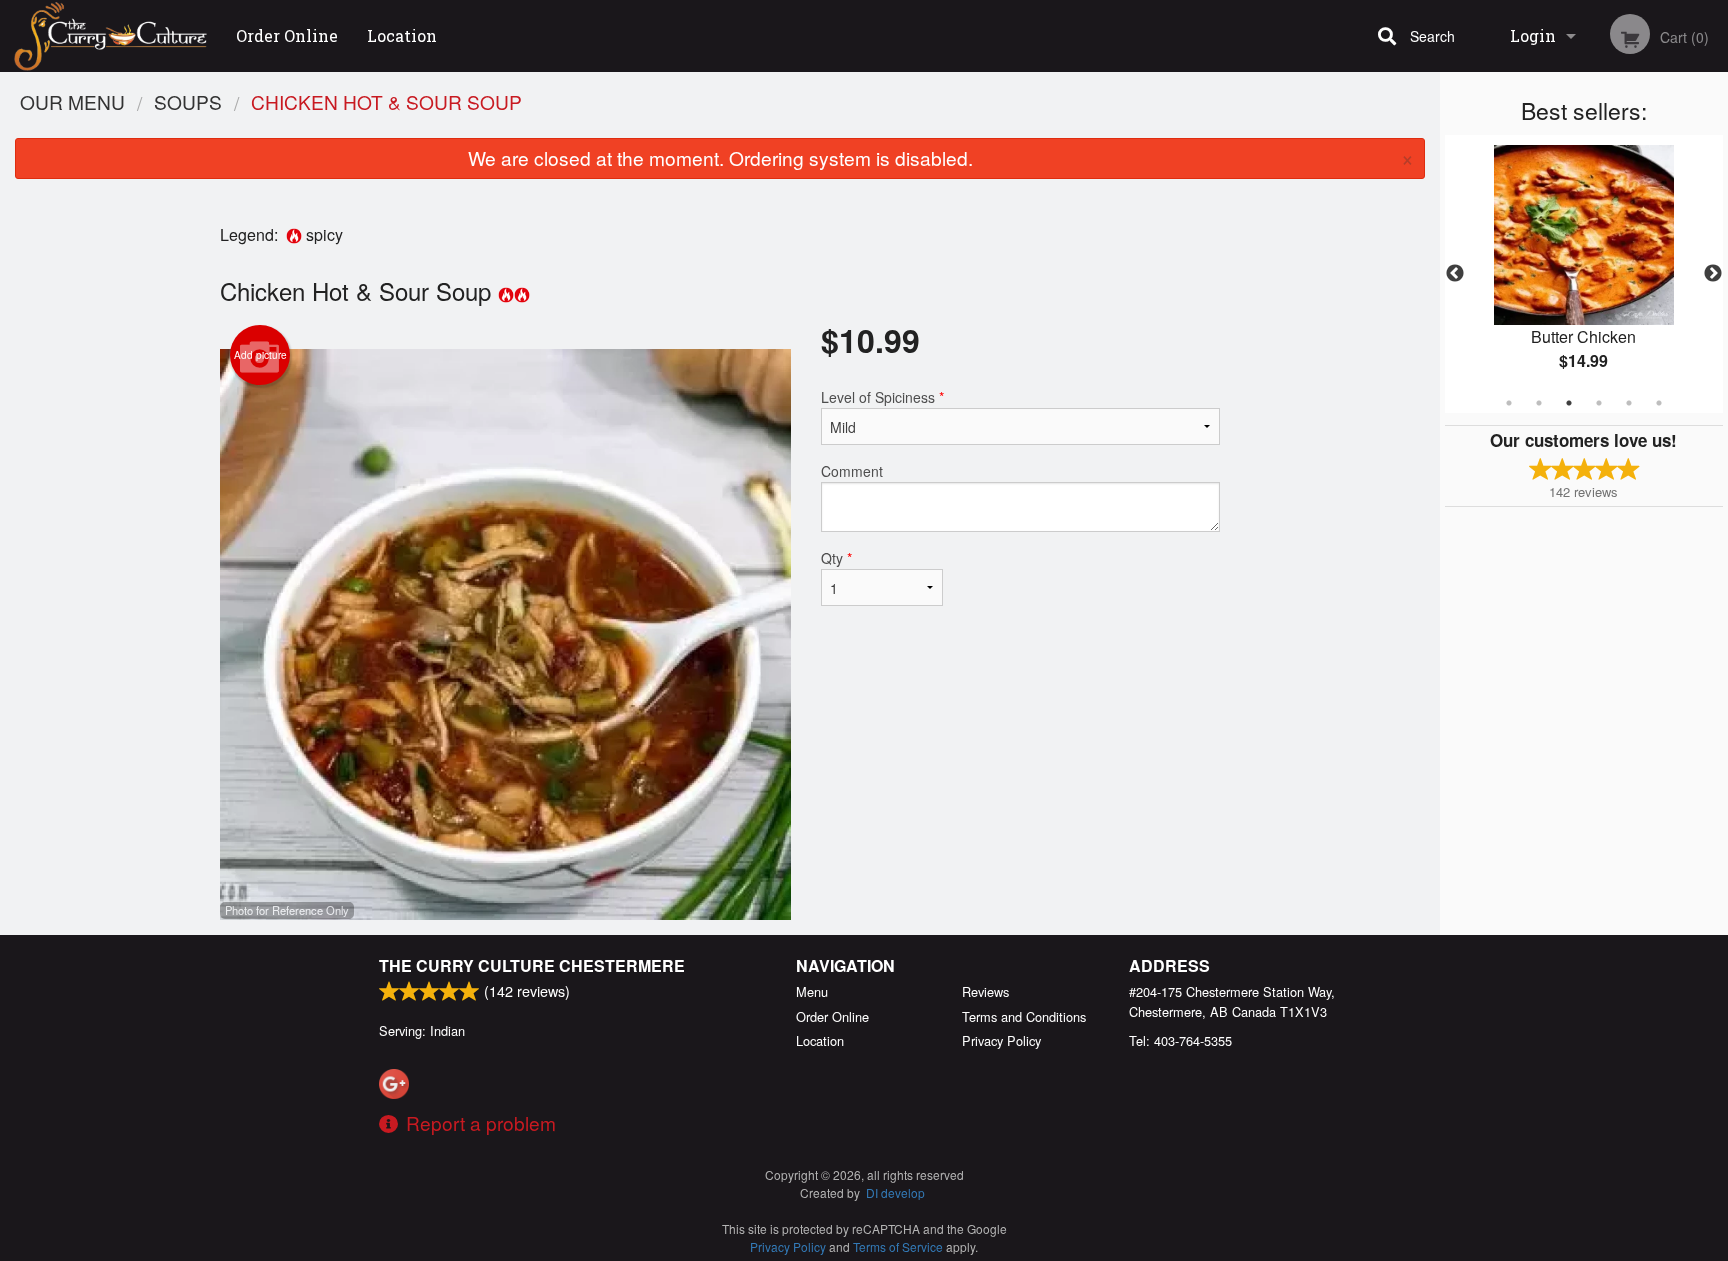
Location (402, 35)
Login (1533, 35)
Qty (836, 558)
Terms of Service (898, 1246)
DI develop (895, 1192)
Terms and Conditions (1024, 1016)
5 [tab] (1629, 403)
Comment (852, 471)
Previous (1455, 274)
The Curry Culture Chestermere (532, 965)
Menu (812, 991)
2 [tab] (1539, 403)
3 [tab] (1569, 403)
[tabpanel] (1584, 274)
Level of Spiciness (882, 397)
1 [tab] (1509, 403)
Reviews (985, 991)
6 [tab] (1659, 403)
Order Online (287, 35)
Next (1713, 274)
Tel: (1180, 1040)
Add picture (260, 355)
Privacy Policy (1001, 1040)
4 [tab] (1599, 403)
